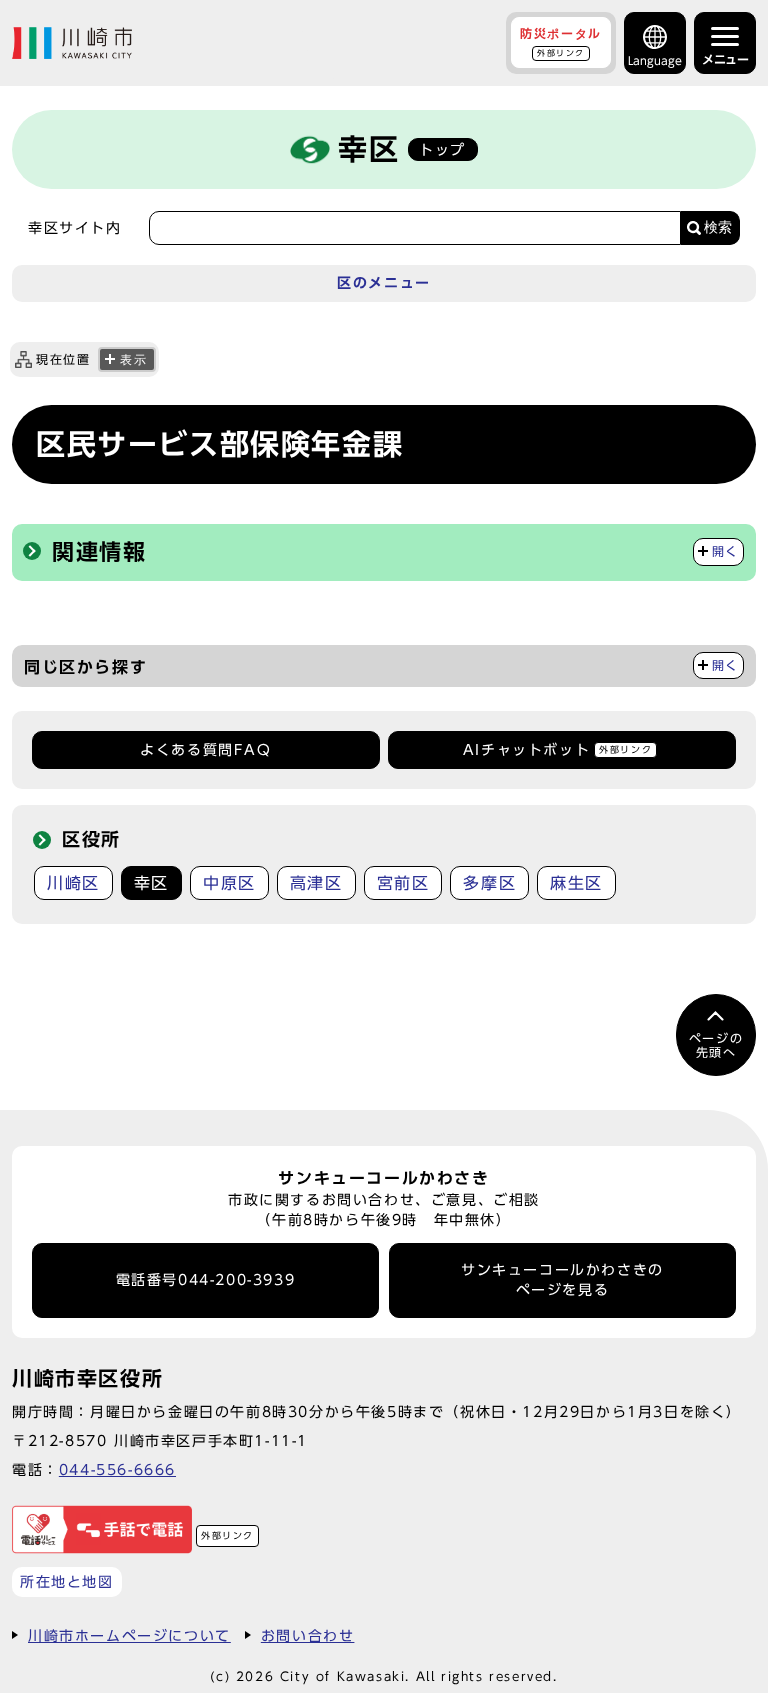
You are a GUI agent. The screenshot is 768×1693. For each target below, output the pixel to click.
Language (655, 60)
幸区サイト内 (75, 228)
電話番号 (206, 1280)
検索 (718, 227)
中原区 (229, 883)
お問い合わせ (308, 1635)
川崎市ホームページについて (129, 1635)
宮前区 (403, 883)
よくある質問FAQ (205, 750)
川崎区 (73, 883)
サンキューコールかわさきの (562, 1280)
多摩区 (489, 883)
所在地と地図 (67, 1581)
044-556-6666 (117, 1469)
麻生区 (576, 883)
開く (725, 551)
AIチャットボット (557, 750)
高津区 (316, 883)
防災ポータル (561, 42)
